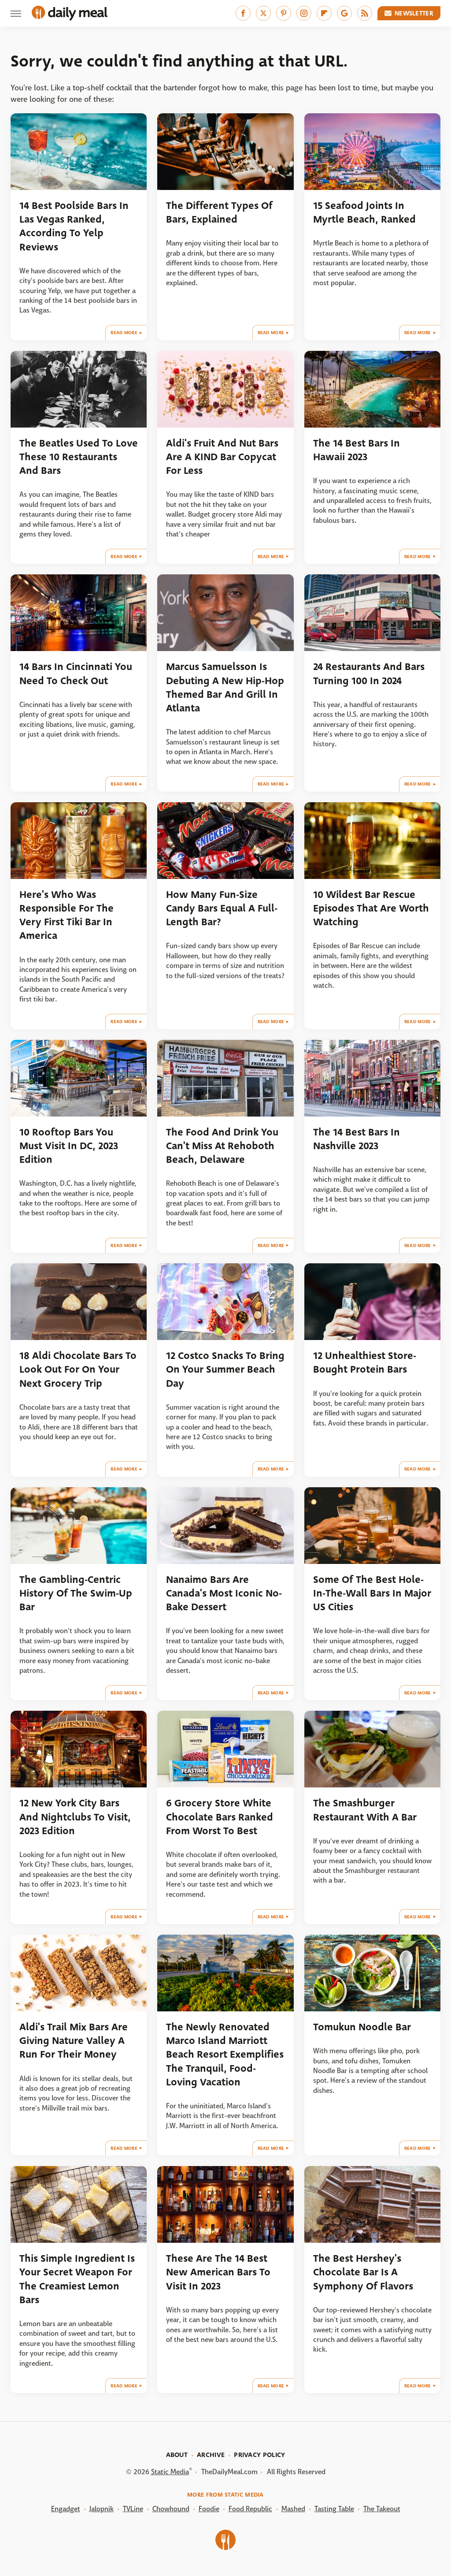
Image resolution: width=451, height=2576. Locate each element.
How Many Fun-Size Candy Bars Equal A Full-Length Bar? (222, 908)
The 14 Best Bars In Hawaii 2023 (357, 450)
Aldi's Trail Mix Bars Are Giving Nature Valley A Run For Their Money (74, 2041)
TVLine (133, 2509)
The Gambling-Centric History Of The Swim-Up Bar (76, 1593)
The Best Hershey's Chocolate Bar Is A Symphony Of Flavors (363, 2272)
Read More (124, 333)
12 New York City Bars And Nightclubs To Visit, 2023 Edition (75, 1817)
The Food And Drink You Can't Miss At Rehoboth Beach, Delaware (222, 1146)
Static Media (170, 2472)
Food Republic (250, 2509)
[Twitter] (263, 13)
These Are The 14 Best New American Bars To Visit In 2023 (218, 2272)
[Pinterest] (284, 13)
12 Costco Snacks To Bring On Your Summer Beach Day (225, 1370)
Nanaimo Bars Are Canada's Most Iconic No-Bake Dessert (224, 1593)
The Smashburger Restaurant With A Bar (365, 1810)
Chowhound (171, 2509)
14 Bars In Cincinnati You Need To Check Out (76, 674)
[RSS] (365, 13)
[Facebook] (243, 13)
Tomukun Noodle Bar (362, 2027)
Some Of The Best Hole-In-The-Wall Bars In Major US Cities (372, 1593)
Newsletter (414, 13)
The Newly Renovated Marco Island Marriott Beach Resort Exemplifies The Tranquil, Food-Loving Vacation (225, 2055)
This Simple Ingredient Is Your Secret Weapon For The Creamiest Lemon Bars (77, 2279)
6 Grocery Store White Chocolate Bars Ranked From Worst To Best (220, 1817)
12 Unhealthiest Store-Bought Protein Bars (365, 1362)
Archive (211, 2455)
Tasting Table (334, 2509)
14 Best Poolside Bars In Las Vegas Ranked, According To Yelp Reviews (74, 226)
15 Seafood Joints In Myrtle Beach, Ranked (364, 212)
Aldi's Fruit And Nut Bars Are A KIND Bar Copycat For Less (222, 457)
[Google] (344, 13)
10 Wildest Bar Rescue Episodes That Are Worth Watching (371, 908)
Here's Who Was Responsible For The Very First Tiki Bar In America (67, 915)
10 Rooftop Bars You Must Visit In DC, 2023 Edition (69, 1146)
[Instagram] (304, 13)
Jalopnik (102, 2509)
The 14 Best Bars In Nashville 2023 (357, 1139)
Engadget (66, 2509)
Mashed (293, 2509)
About (177, 2455)
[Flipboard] (324, 13)
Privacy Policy (259, 2455)
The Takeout (382, 2509)
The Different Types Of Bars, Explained (219, 212)
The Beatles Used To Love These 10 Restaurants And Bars (79, 457)
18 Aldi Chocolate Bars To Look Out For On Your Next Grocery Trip (78, 1370)
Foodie (209, 2509)
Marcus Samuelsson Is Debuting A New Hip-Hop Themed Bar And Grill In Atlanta (225, 687)
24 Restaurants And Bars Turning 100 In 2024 (369, 674)
